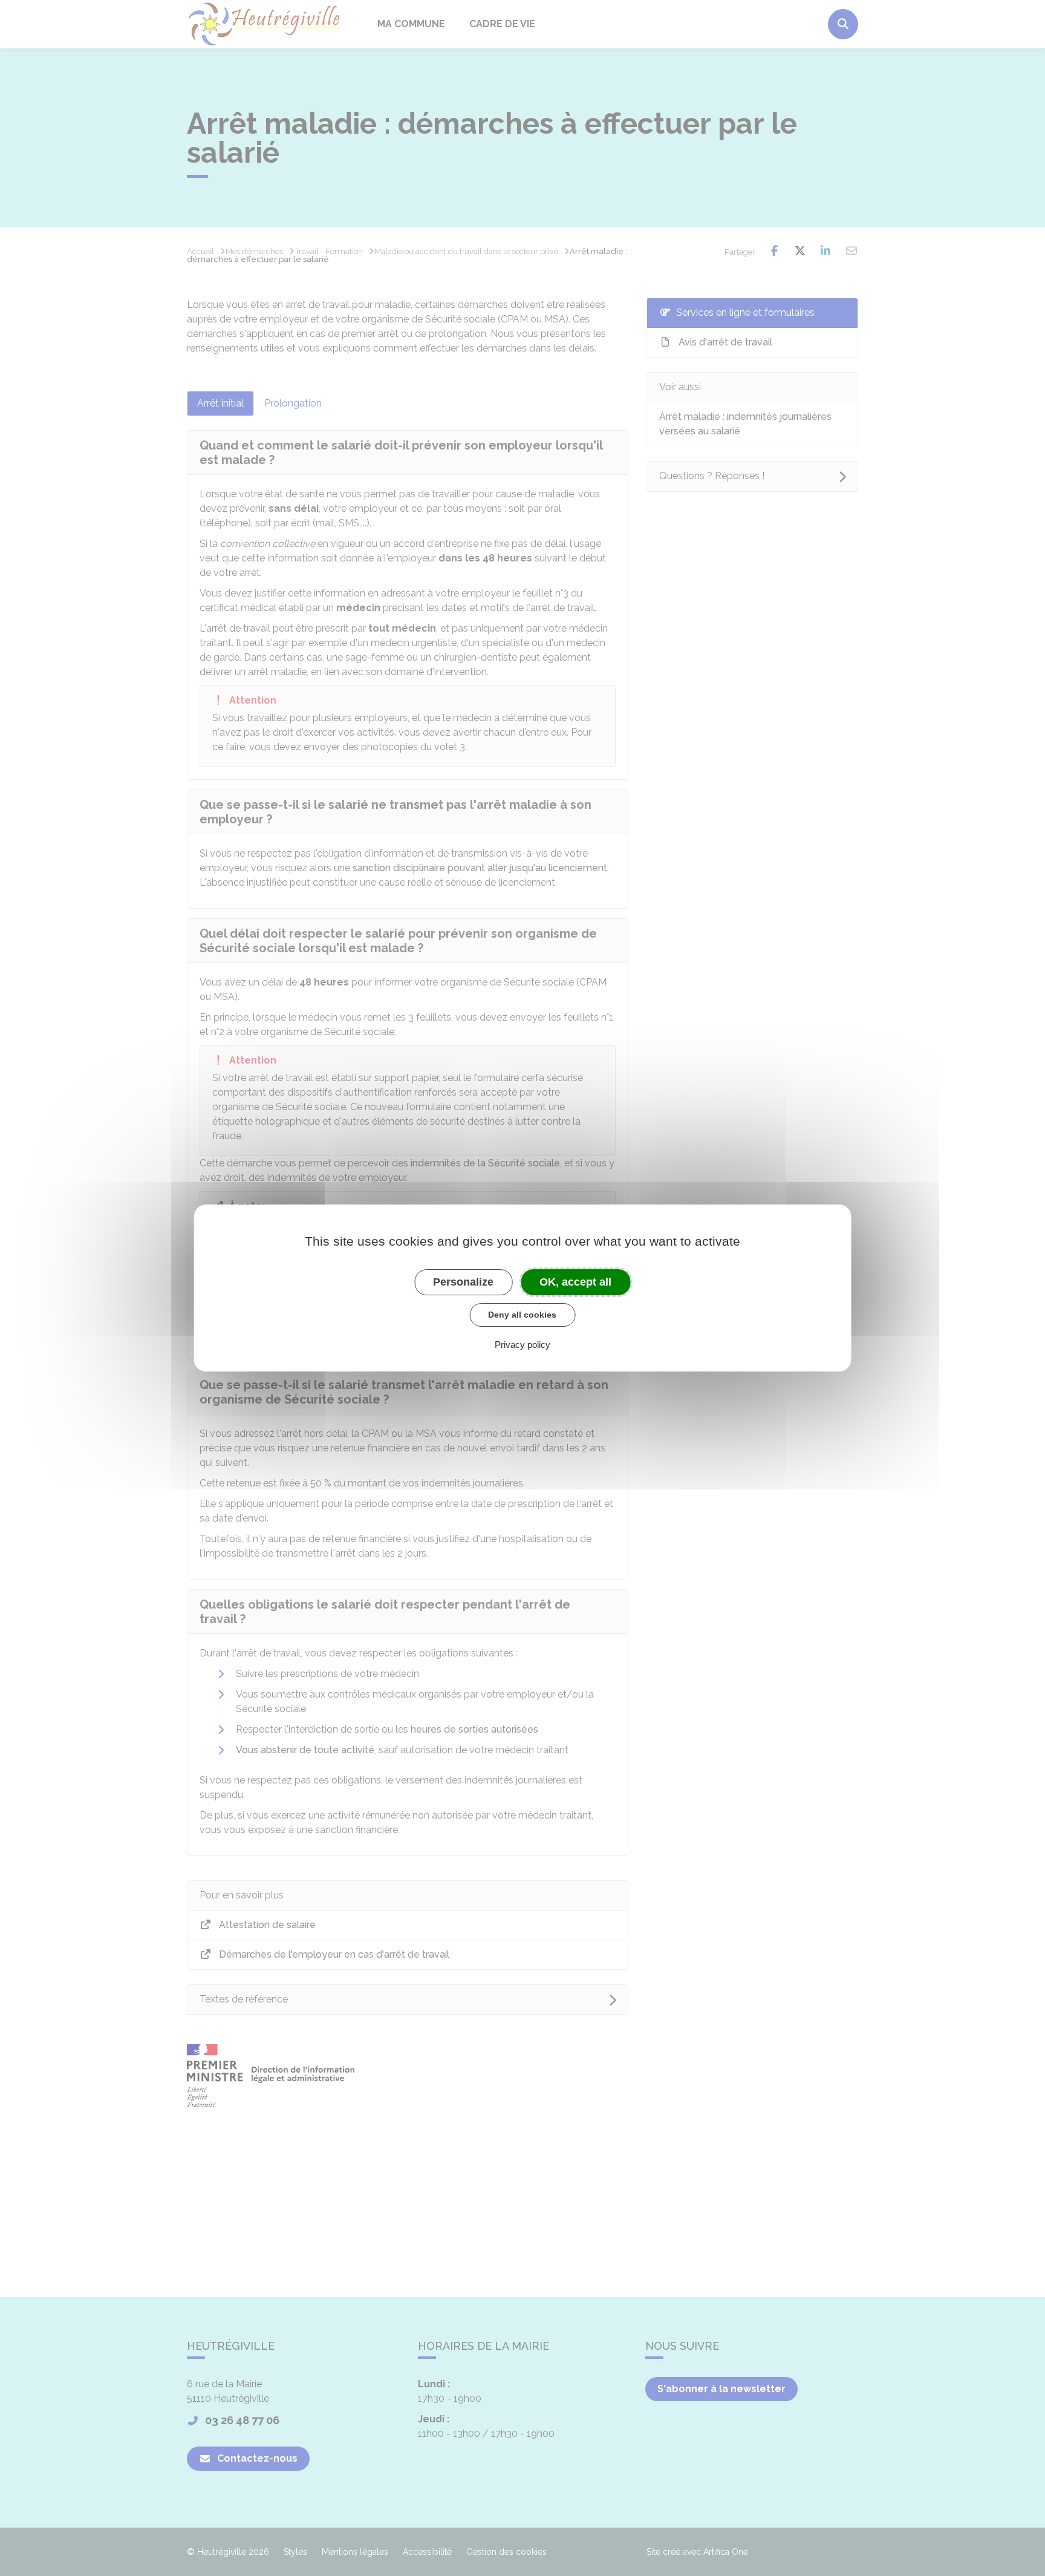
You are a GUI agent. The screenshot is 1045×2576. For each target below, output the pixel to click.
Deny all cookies (522, 1315)
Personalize (463, 1282)
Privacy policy (522, 1345)
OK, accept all (575, 1282)
